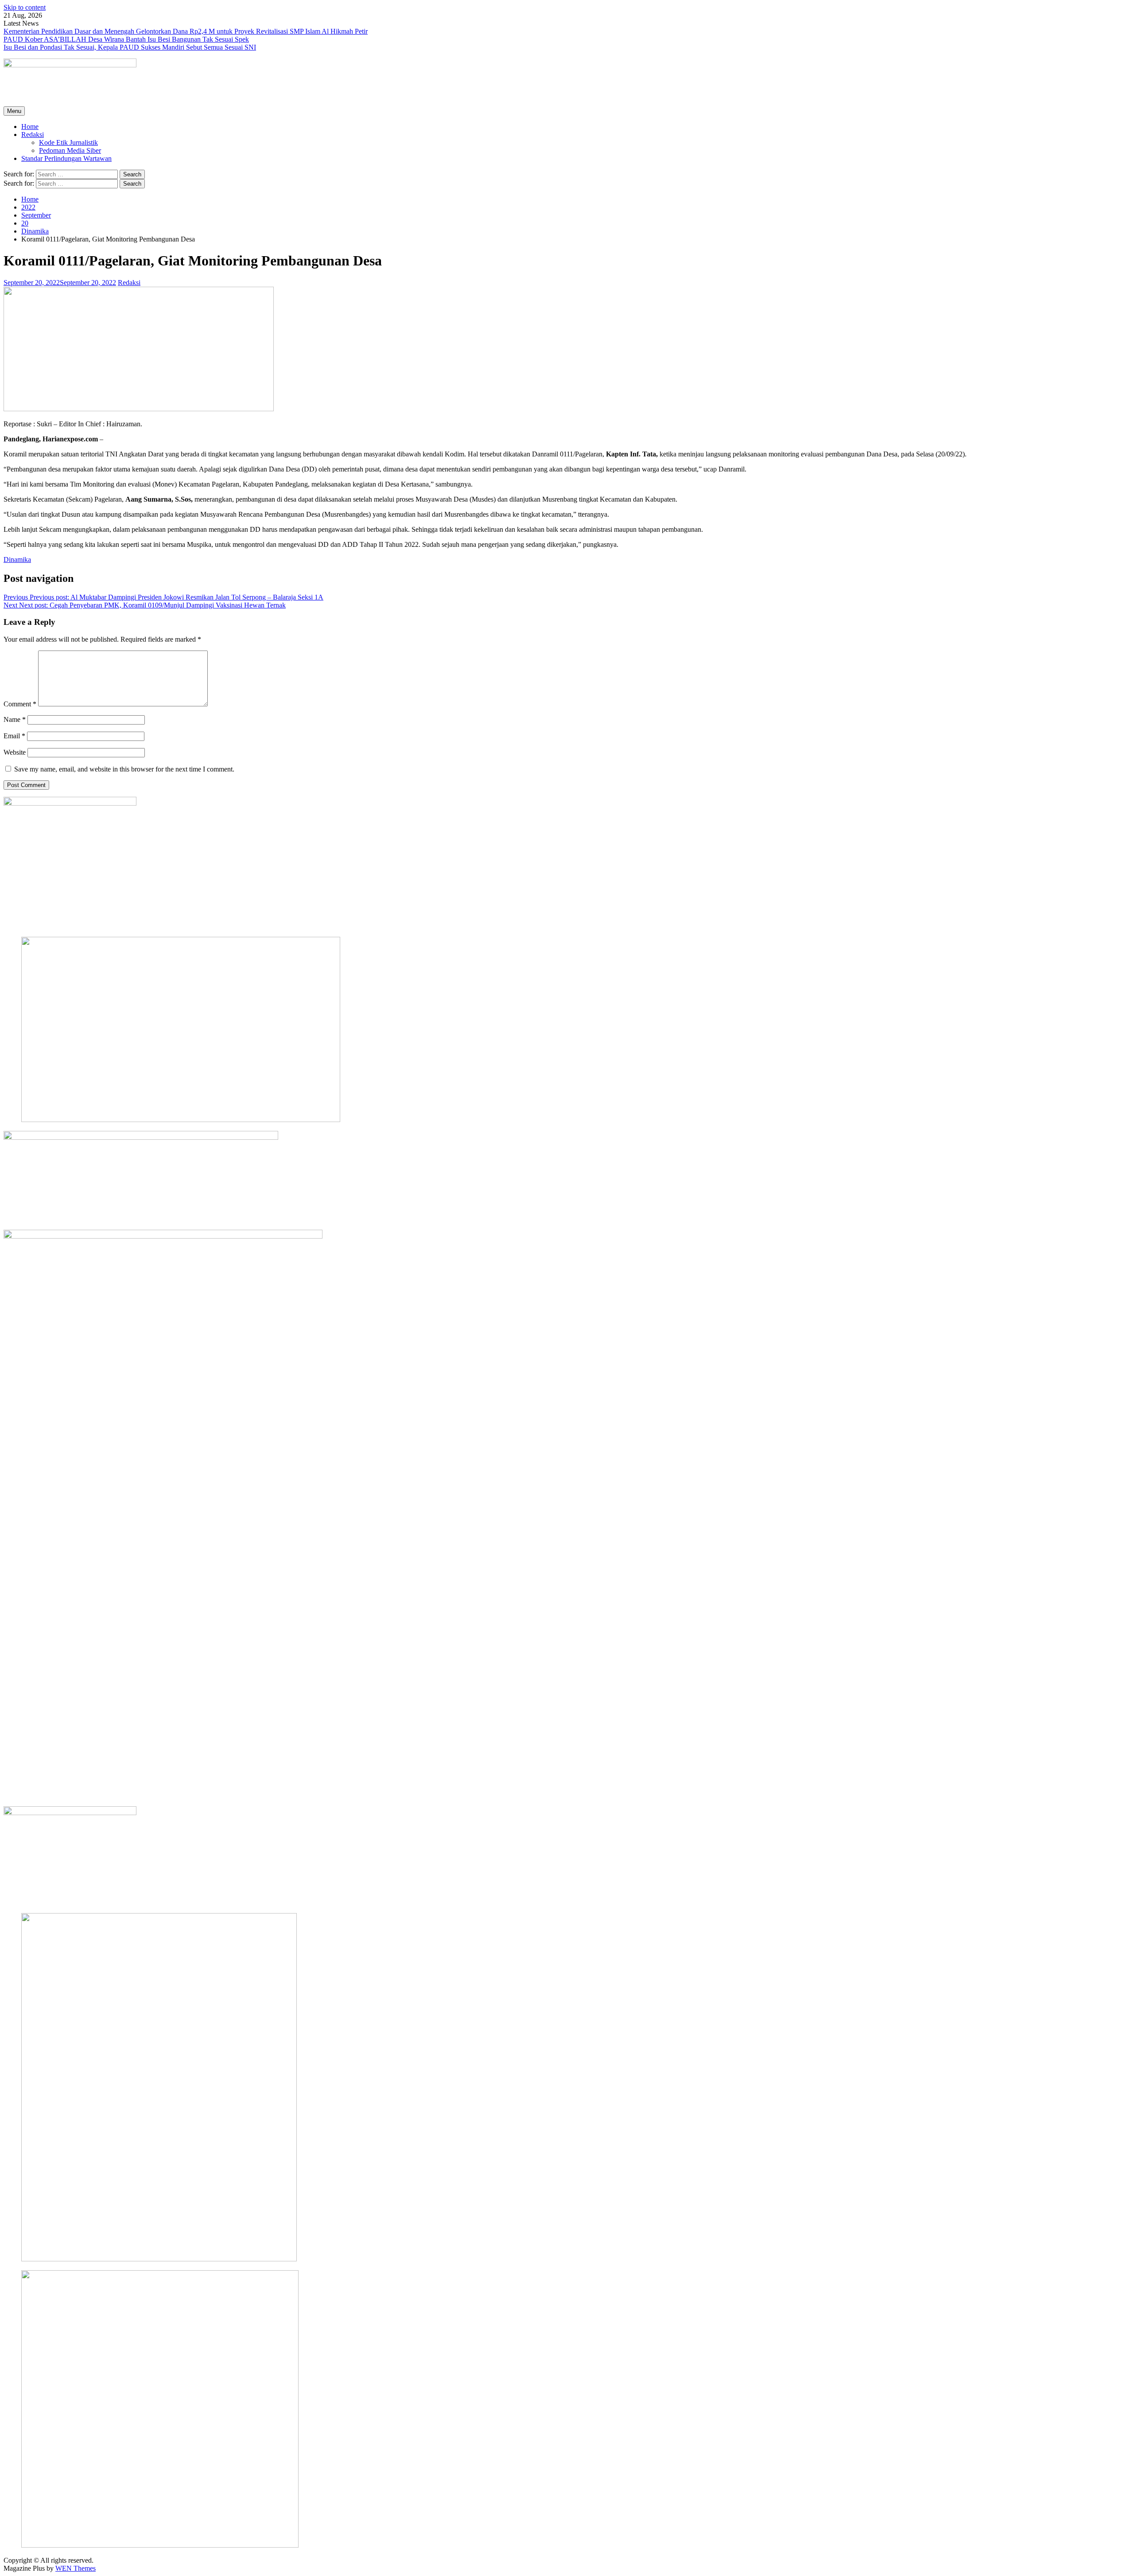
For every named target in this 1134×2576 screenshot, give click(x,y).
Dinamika (17, 559)
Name (15, 719)
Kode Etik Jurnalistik (68, 142)
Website (15, 752)
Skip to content (25, 7)
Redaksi (33, 134)
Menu (14, 111)
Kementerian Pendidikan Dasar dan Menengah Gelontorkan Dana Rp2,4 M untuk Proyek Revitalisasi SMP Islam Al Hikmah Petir (186, 31)
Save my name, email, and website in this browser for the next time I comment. (124, 769)
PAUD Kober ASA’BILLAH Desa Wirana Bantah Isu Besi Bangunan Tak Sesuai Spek (126, 39)
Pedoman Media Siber (70, 150)
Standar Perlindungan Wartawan (66, 158)
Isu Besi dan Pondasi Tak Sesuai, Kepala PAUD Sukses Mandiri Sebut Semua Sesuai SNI (130, 47)
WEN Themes (76, 2568)
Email (14, 736)
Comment (20, 704)
